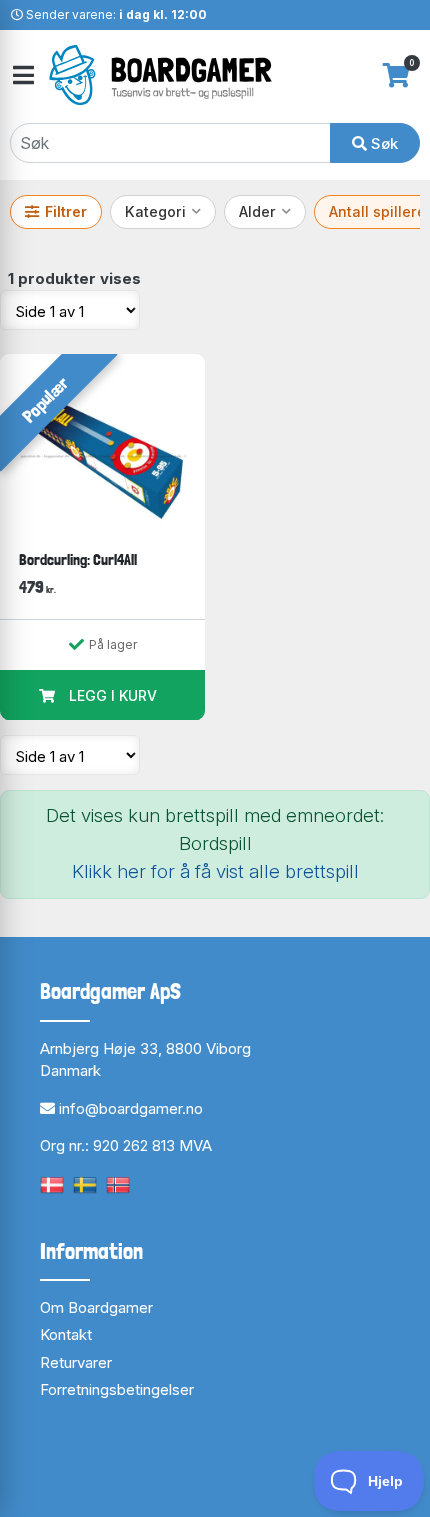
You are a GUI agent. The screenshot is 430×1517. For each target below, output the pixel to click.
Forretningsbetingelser (117, 1389)
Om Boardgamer (96, 1307)
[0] (396, 75)
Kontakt (66, 1334)
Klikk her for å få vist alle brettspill (215, 871)
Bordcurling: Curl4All (78, 559)
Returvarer (76, 1362)
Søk (382, 143)
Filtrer (66, 211)
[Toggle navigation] (22, 75)
